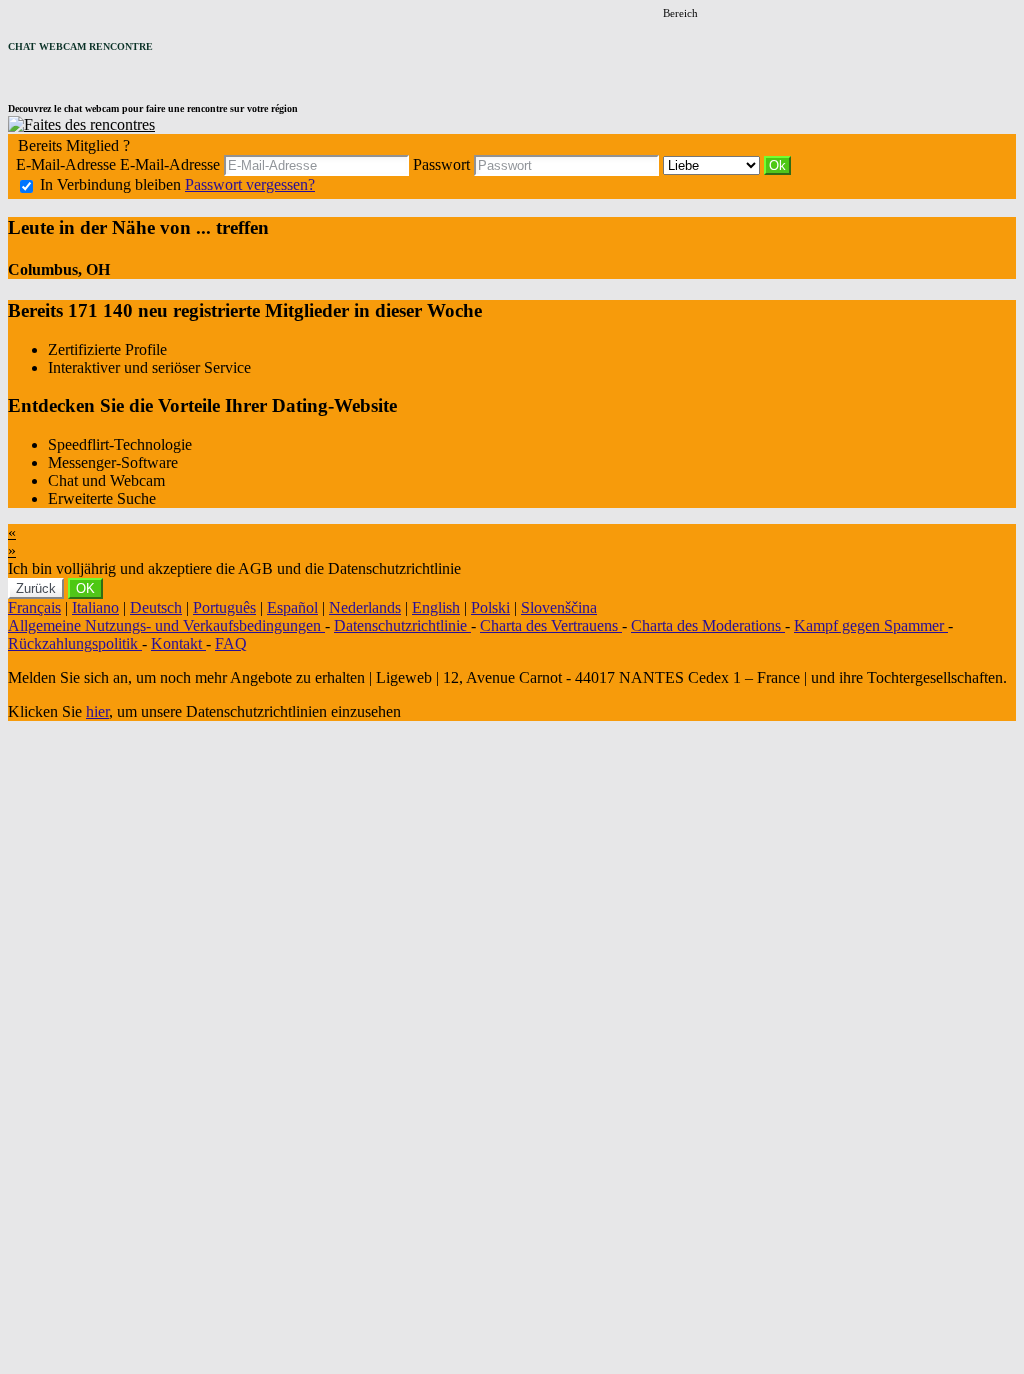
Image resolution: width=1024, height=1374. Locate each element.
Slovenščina (559, 607)
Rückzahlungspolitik (75, 643)
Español (292, 607)
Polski (490, 607)
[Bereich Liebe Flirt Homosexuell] (713, 164)
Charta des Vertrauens (551, 625)
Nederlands (365, 607)
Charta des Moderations (708, 625)
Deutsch (156, 607)
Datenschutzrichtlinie (402, 625)
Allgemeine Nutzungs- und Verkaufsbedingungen (166, 625)
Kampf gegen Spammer (871, 625)
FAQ (231, 643)
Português (224, 607)
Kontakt (178, 643)
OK (85, 588)
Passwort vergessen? (250, 184)
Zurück (36, 588)
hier (97, 711)
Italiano (95, 607)
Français (34, 607)
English (436, 607)
